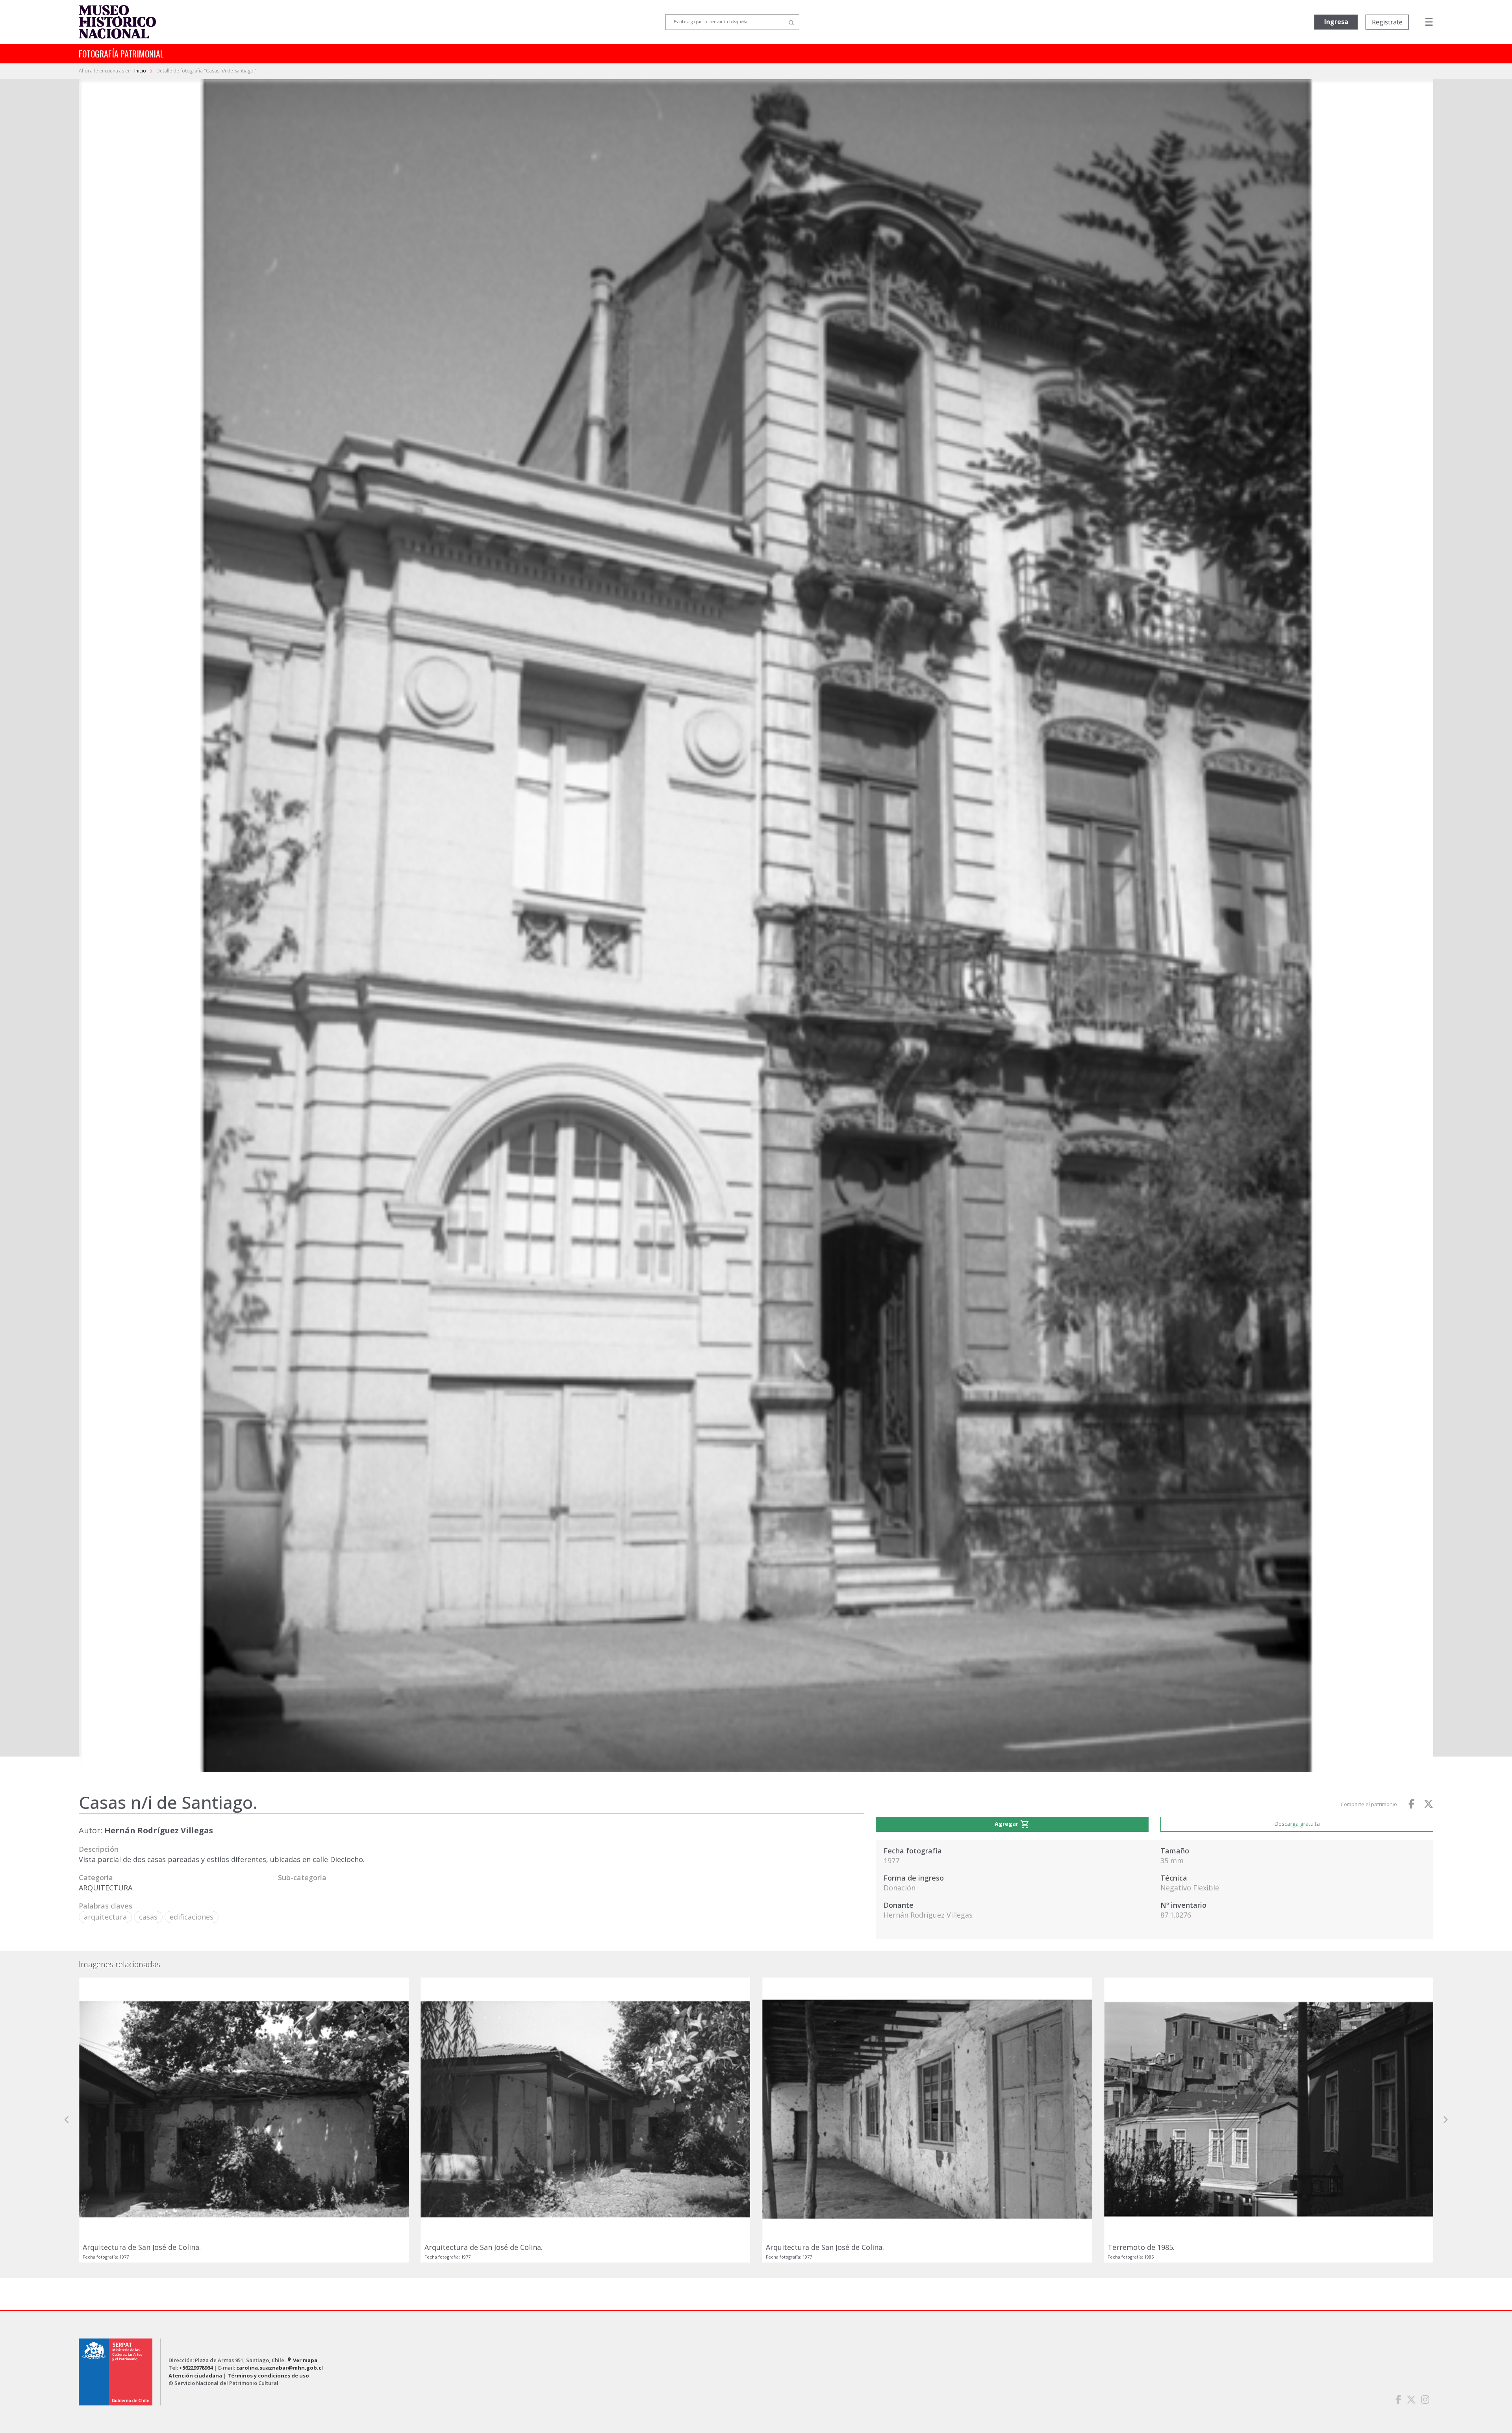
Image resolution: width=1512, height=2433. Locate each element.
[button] (67, 2194)
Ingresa (1336, 22)
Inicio (141, 71)
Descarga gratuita (1297, 1824)
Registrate (1387, 22)
